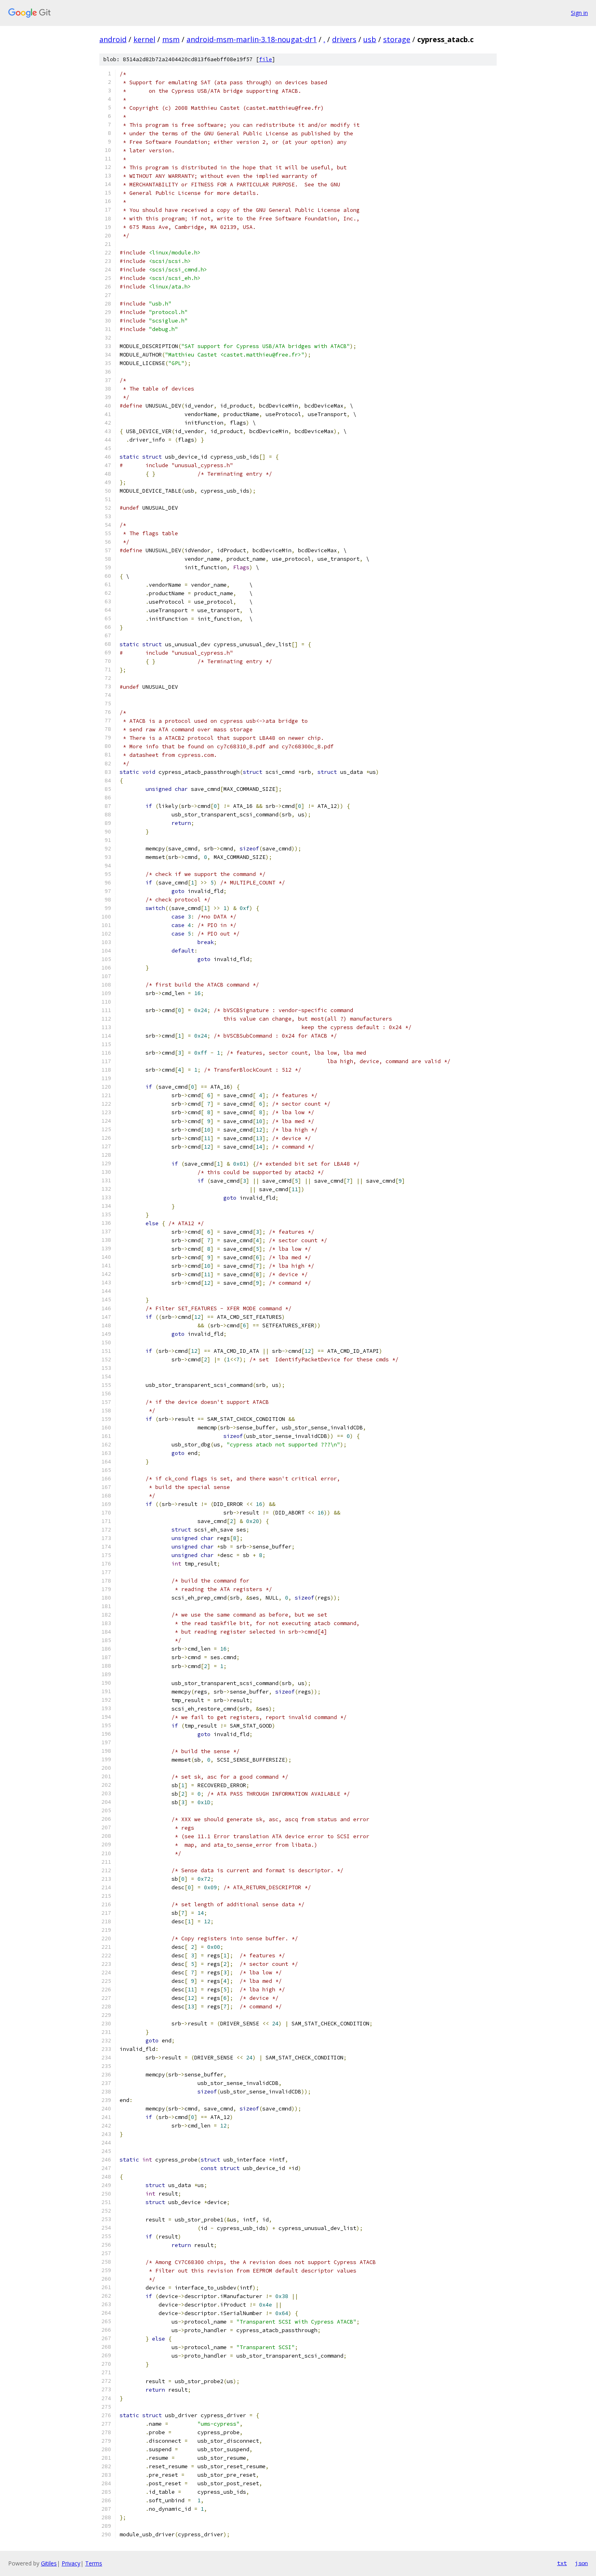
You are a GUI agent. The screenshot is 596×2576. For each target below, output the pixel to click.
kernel (144, 39)
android (113, 39)
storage (397, 39)
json (581, 2563)
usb (370, 39)
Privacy (71, 2563)
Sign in (579, 13)
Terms (94, 2563)
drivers (344, 39)
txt (562, 2563)
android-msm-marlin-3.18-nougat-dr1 (252, 39)
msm (171, 39)
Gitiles (49, 2563)
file (266, 59)
